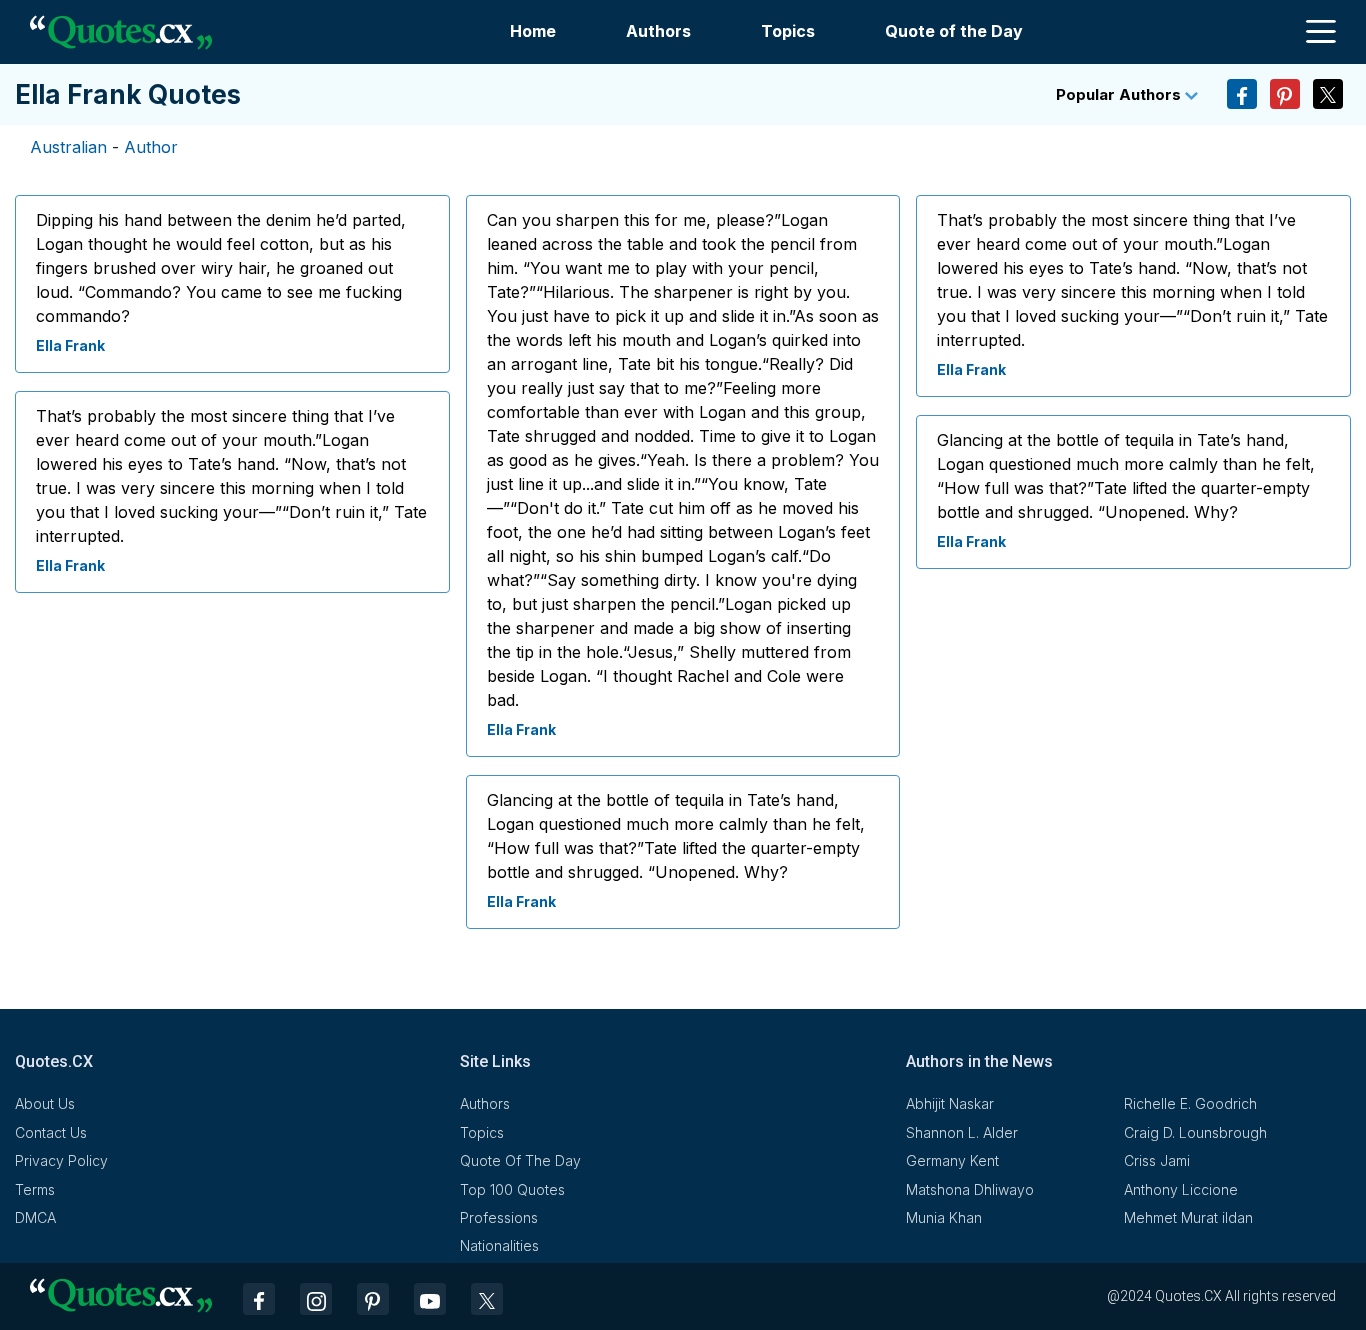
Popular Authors (1120, 94)
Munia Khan (944, 1217)
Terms (35, 1189)
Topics (788, 31)
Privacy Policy (61, 1160)
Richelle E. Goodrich (1190, 1103)
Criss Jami (1157, 1160)
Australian (68, 147)
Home (533, 31)
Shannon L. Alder (962, 1132)
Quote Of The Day (520, 1160)
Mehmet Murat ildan (1188, 1217)
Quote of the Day (954, 31)
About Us (45, 1103)
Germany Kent (952, 1160)
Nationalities (499, 1245)
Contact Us (51, 1132)
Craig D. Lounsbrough (1195, 1132)
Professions (499, 1217)
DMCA (35, 1217)
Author (151, 147)
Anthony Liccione (1181, 1189)
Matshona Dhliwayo (970, 1189)
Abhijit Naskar (950, 1103)
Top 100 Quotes (512, 1189)
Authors (658, 31)
